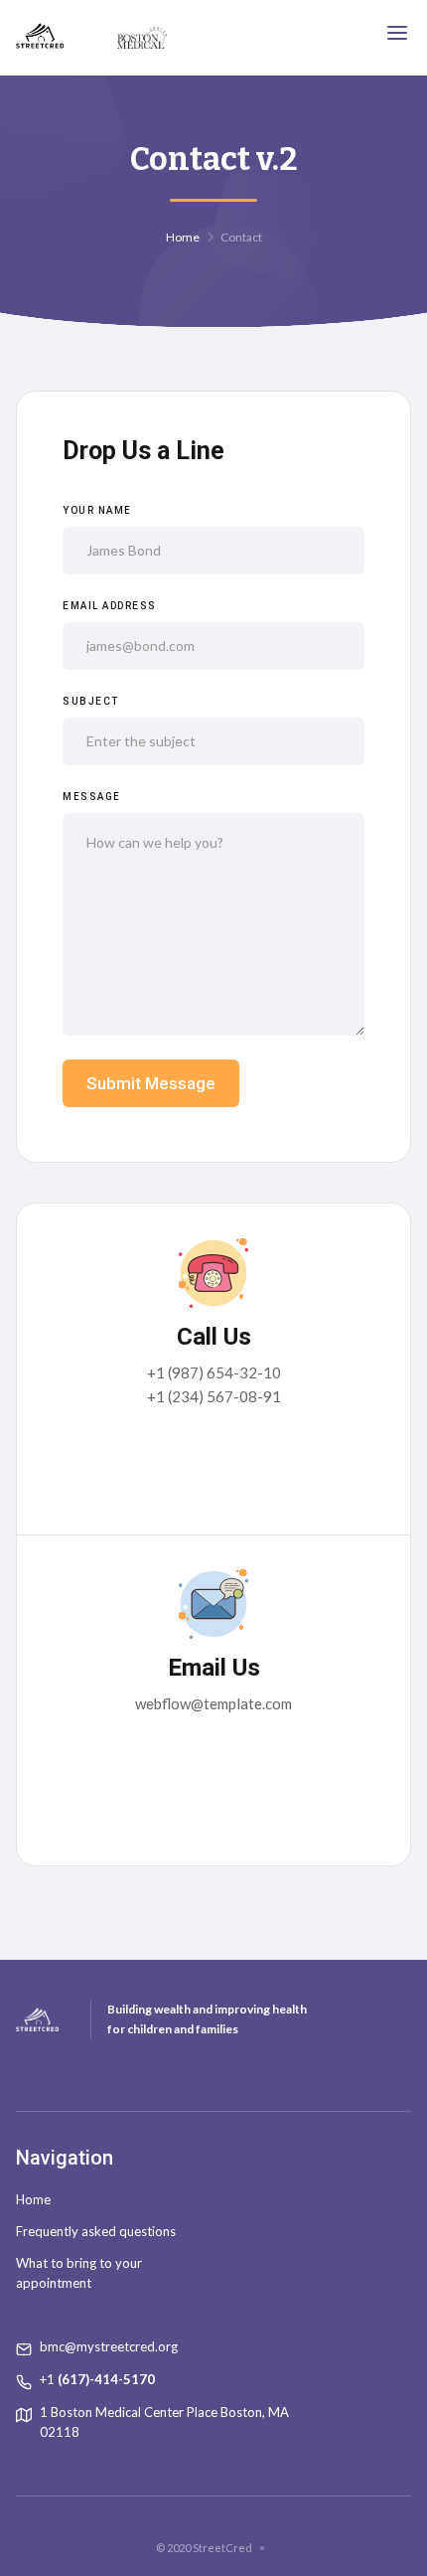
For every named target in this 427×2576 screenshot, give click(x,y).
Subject (91, 701)
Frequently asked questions (96, 2231)
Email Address (110, 606)
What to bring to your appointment (79, 2273)
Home (183, 237)
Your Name (97, 510)
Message (92, 797)
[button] (397, 33)
